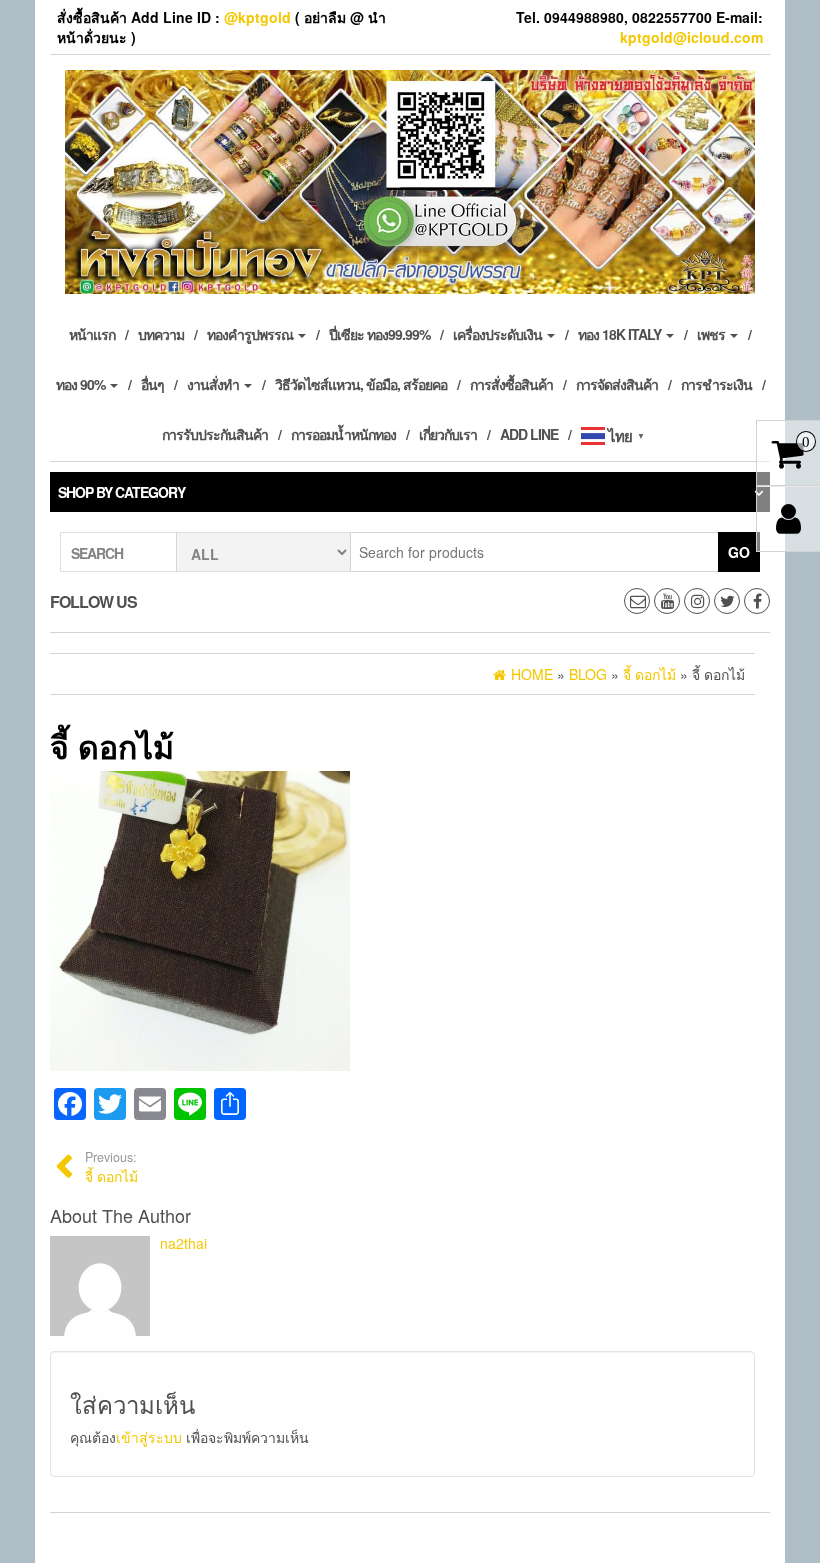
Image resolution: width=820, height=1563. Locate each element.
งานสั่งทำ (214, 384)
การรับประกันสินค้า (215, 434)
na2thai (183, 1243)
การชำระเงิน (716, 384)
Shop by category (121, 492)
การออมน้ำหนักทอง (343, 434)
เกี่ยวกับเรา (448, 434)
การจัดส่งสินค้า (617, 384)
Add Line (529, 434)
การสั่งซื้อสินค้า (511, 384)
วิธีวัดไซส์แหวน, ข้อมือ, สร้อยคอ (361, 384)
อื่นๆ (152, 384)
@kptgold (257, 17)
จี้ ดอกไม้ (111, 1167)
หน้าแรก (92, 334)
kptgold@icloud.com (691, 37)
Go (739, 552)
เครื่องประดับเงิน (499, 334)
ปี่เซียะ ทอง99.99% (379, 334)
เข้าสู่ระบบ (149, 1437)
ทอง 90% (82, 384)
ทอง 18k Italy (621, 334)
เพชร (712, 334)
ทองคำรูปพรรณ (251, 334)
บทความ (161, 334)
